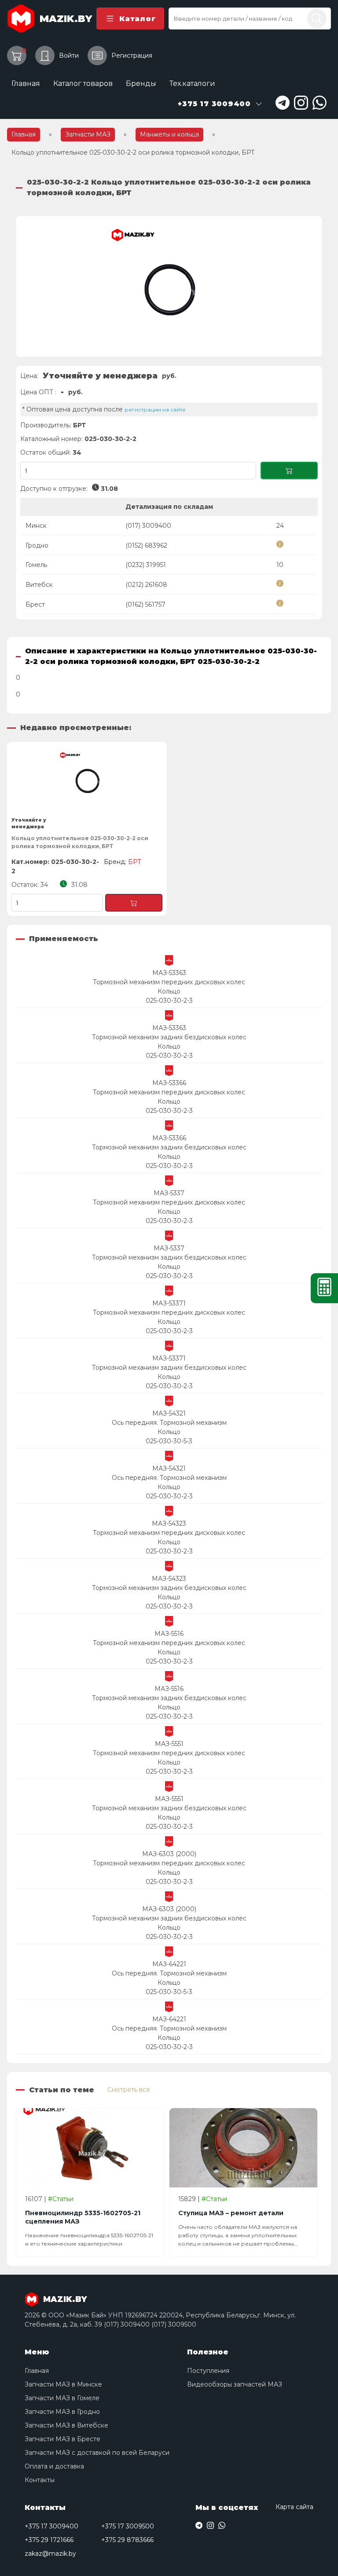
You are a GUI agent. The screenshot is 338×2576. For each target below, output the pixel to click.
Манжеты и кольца (169, 134)
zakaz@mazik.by (50, 2554)
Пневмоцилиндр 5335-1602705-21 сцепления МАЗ (83, 2217)
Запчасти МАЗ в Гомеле (62, 2398)
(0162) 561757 (145, 604)
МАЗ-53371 (169, 1303)
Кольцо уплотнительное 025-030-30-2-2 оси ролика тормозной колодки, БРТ (80, 842)
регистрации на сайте (155, 410)
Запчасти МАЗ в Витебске (66, 2425)
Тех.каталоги (192, 83)
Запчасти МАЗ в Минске (63, 2384)
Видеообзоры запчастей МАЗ (235, 2384)
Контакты (40, 2480)
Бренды (141, 83)
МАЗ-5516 (169, 1634)
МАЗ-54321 (169, 1413)
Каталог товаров (83, 83)
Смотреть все (129, 2090)
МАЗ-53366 (169, 1083)
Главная (26, 83)
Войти (69, 56)
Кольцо (169, 991)
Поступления (208, 2371)
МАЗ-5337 (169, 1193)
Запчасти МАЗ (88, 134)
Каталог (137, 19)
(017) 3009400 (148, 526)
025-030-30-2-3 (169, 1001)
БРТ (79, 425)
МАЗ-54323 (169, 1523)
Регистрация (132, 56)
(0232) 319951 (146, 565)
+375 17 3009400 (51, 2526)
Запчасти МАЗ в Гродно (62, 2412)
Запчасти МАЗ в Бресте (62, 2439)
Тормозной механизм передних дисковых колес (169, 982)
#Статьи (61, 2199)
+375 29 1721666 (49, 2540)
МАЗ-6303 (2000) (169, 1854)
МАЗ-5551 (169, 1744)
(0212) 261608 (146, 585)
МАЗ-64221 (169, 1964)
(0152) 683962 (146, 545)
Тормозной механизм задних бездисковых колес (169, 1037)
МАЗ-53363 (169, 973)
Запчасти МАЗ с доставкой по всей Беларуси (97, 2453)
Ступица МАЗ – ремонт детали (231, 2213)
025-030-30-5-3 (169, 1441)
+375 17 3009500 (128, 2526)
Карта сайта (294, 2507)
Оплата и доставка (54, 2466)
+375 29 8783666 (127, 2540)
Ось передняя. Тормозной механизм (169, 1423)
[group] (169, 286)
